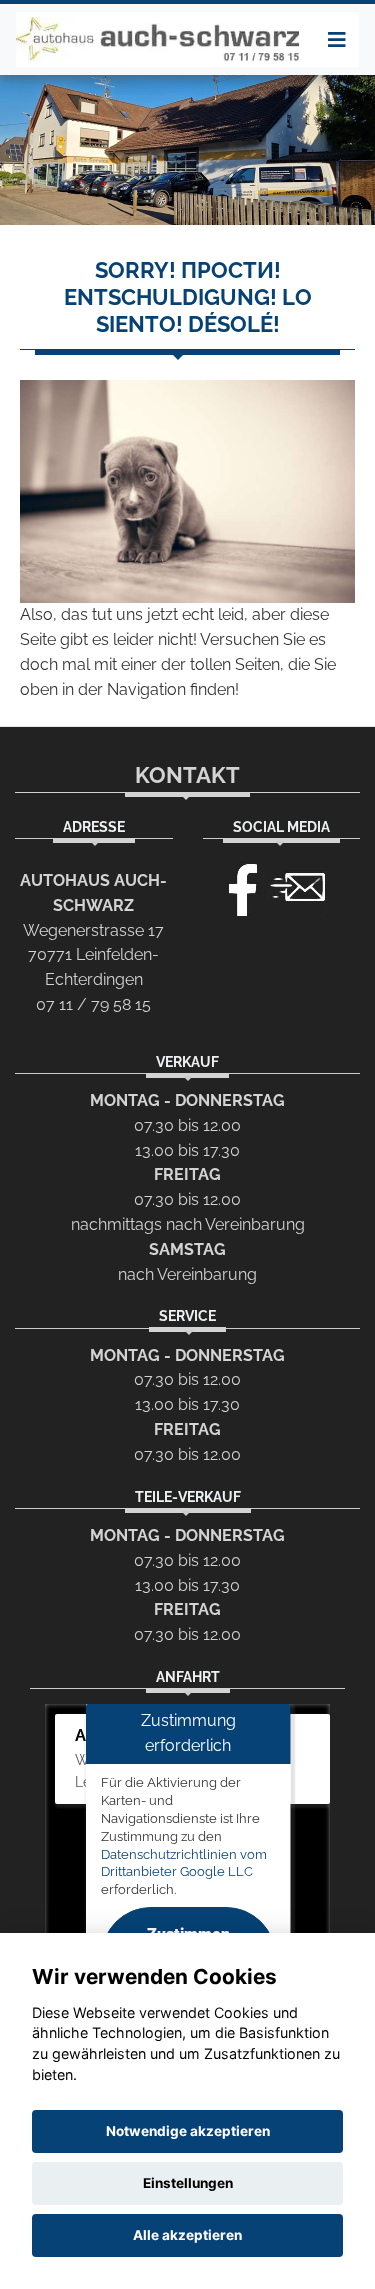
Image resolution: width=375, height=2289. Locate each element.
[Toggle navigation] (337, 40)
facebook (234, 885)
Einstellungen (188, 2183)
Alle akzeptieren (187, 2235)
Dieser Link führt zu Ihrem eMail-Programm (298, 885)
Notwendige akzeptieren (188, 2131)
